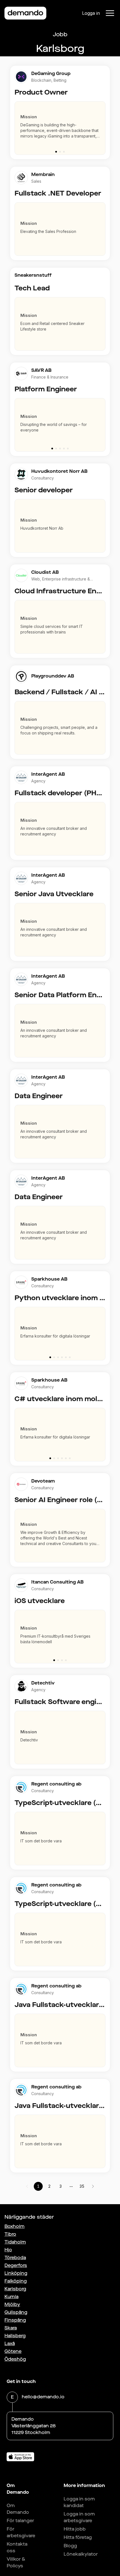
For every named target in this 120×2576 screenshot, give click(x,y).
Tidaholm (15, 2242)
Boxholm (15, 2226)
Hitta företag (78, 2537)
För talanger (20, 2521)
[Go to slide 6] (70, 1357)
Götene (13, 2351)
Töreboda (15, 2258)
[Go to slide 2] (60, 152)
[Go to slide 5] (68, 449)
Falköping (16, 2281)
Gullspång (16, 2312)
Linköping (16, 2273)
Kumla (11, 2297)
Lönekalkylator (81, 2554)
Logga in (91, 13)
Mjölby (12, 2304)
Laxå (10, 2344)
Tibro (10, 2234)
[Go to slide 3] (64, 152)
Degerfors (16, 2265)
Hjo (8, 2250)
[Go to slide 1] (56, 152)
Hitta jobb (75, 2529)
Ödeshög (15, 2359)
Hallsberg (15, 2336)
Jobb (60, 34)
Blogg (70, 2546)
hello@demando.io (43, 2397)
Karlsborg (15, 2289)
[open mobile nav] (110, 13)
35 (82, 2186)
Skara (11, 2328)
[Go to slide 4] (64, 449)
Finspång (15, 2320)
